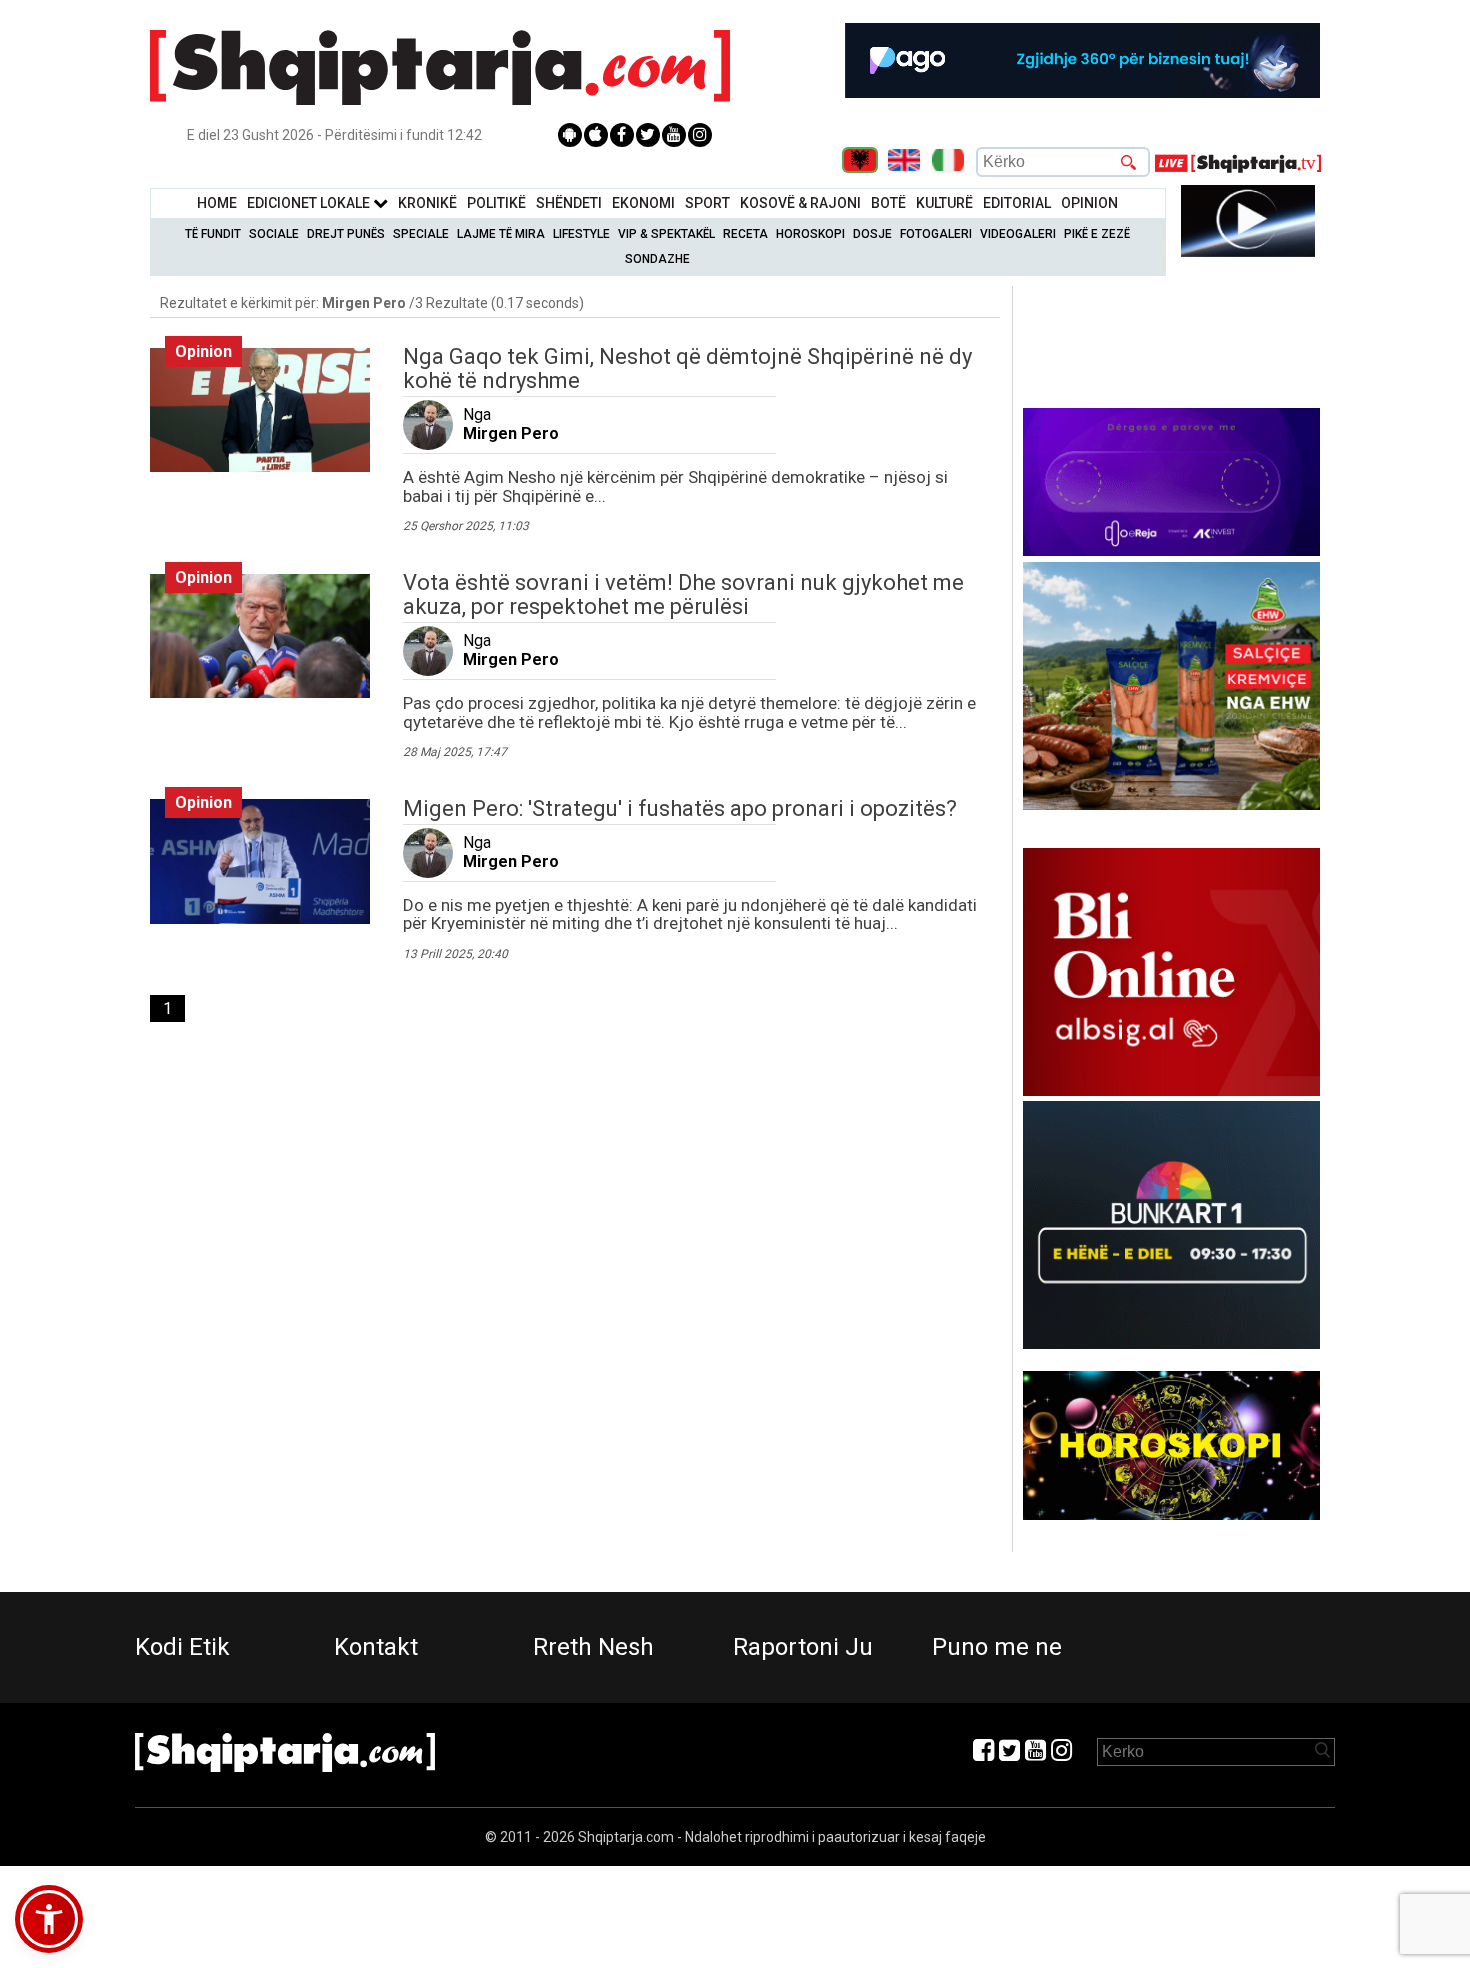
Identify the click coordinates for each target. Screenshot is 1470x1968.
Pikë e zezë (1097, 234)
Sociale (274, 234)
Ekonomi (643, 203)
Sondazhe (657, 259)
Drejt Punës (346, 234)
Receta (745, 234)
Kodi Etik (182, 1647)
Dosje (872, 234)
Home (217, 203)
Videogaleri (1018, 234)
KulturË (944, 203)
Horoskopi (810, 234)
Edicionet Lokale (310, 203)
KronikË (427, 203)
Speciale (421, 234)
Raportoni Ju (803, 1647)
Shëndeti (569, 203)
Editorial (1017, 203)
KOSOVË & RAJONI (800, 203)
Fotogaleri (936, 234)
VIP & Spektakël (666, 234)
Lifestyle (581, 234)
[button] (49, 1919)
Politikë (496, 203)
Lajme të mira (501, 234)
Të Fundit (213, 234)
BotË (888, 203)
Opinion (1089, 203)
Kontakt (376, 1647)
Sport (707, 203)
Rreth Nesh (593, 1647)
